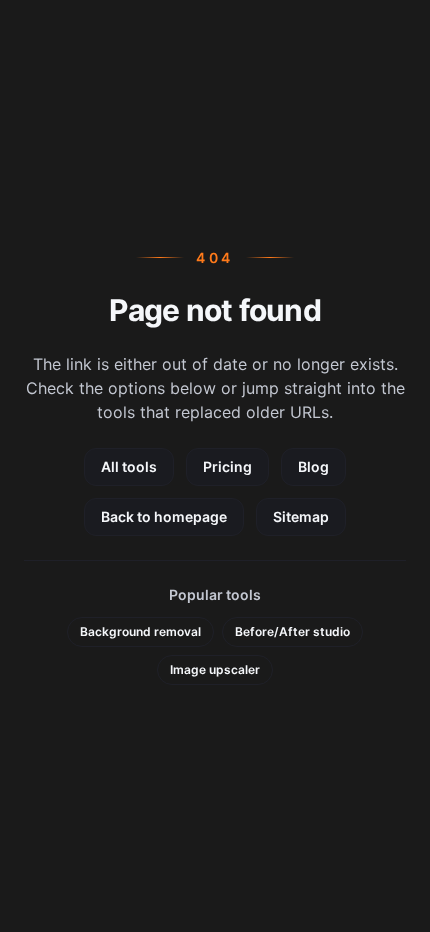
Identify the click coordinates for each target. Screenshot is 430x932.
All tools (129, 466)
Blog (313, 466)
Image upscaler (215, 669)
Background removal (140, 631)
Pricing (227, 466)
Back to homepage (164, 516)
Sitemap (301, 516)
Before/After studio (292, 631)
